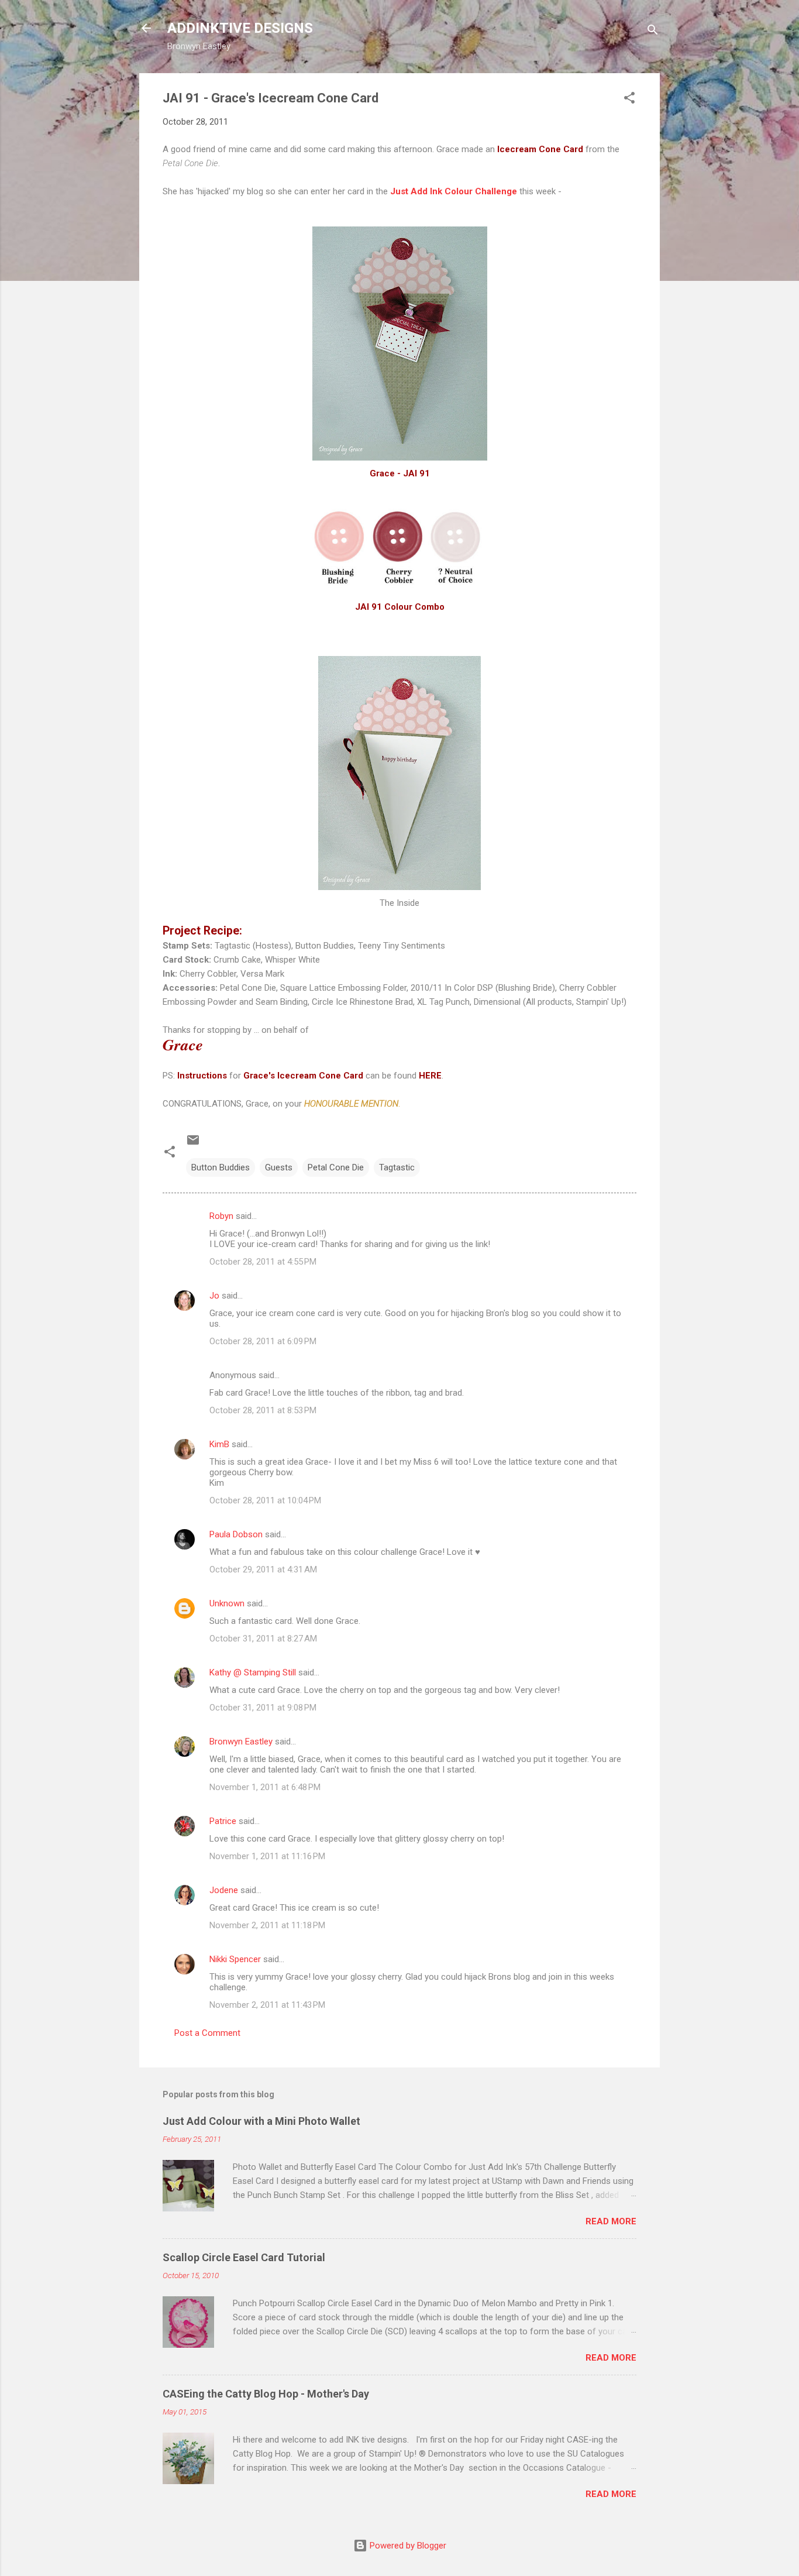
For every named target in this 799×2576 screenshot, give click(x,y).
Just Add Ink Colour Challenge (454, 191)
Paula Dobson (236, 1534)
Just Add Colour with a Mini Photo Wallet (261, 2121)
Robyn (221, 1216)
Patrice (223, 1821)
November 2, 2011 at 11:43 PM (267, 2005)
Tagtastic (397, 1167)
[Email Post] (193, 1144)
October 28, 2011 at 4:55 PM (263, 1262)
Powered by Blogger (407, 2546)
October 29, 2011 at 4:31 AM (263, 1569)
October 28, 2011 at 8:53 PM (263, 1410)
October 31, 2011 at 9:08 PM (263, 1708)
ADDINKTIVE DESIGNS (240, 28)
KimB (219, 1444)
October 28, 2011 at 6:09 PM (263, 1341)
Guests (279, 1167)
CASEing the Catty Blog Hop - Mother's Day (266, 2394)
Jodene (224, 1890)
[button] (629, 100)
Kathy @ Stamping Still (253, 1672)
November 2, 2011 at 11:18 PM (267, 1925)
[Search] (653, 32)
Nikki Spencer (235, 1959)
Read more (611, 2221)
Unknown (227, 1603)
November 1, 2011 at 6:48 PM (265, 1787)
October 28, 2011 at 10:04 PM (265, 1500)
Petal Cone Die (336, 1167)
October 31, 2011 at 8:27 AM (263, 1639)
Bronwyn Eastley (241, 1742)
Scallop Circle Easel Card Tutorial (244, 2257)
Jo (214, 1296)
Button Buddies (221, 1167)
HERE (430, 1076)
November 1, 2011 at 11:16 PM (267, 1856)
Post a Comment (207, 2033)
